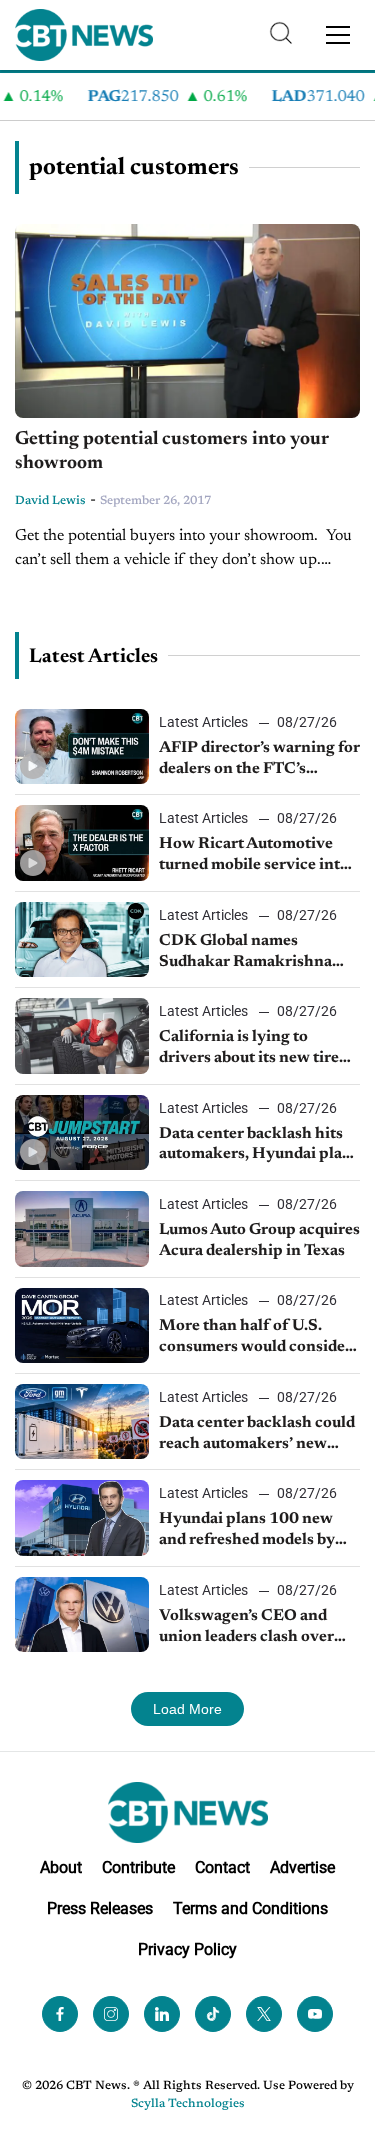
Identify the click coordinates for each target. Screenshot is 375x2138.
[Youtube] (315, 2014)
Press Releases (100, 1908)
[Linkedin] (162, 2014)
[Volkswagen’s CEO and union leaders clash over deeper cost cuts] (82, 1614)
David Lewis (50, 501)
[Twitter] (264, 2014)
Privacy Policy (187, 1949)
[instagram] (111, 2014)
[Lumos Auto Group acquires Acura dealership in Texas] (82, 1228)
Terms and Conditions (250, 1908)
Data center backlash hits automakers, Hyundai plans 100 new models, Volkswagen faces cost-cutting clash (259, 1146)
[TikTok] (213, 2014)
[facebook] (60, 2014)
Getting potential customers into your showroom (172, 452)
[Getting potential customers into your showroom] (187, 321)
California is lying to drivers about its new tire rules (249, 1049)
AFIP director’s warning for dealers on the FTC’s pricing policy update (259, 760)
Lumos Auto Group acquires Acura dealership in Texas (259, 1240)
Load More (187, 1709)
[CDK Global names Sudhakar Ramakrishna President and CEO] (82, 939)
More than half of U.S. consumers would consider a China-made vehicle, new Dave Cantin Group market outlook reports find (258, 1338)
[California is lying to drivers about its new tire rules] (82, 1035)
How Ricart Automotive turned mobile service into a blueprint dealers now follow (259, 856)
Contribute (138, 1867)
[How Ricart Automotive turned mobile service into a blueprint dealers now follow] (82, 842)
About (61, 1867)
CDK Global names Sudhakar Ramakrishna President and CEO (245, 953)
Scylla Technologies (188, 2104)
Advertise (302, 1867)
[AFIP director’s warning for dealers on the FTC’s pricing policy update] (82, 746)
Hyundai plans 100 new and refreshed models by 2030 (247, 1531)
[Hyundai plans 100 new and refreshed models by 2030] (82, 1517)
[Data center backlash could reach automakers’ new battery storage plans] (82, 1421)
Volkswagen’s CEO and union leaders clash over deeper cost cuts (246, 1628)
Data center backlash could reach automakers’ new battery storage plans (257, 1435)
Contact (222, 1867)
